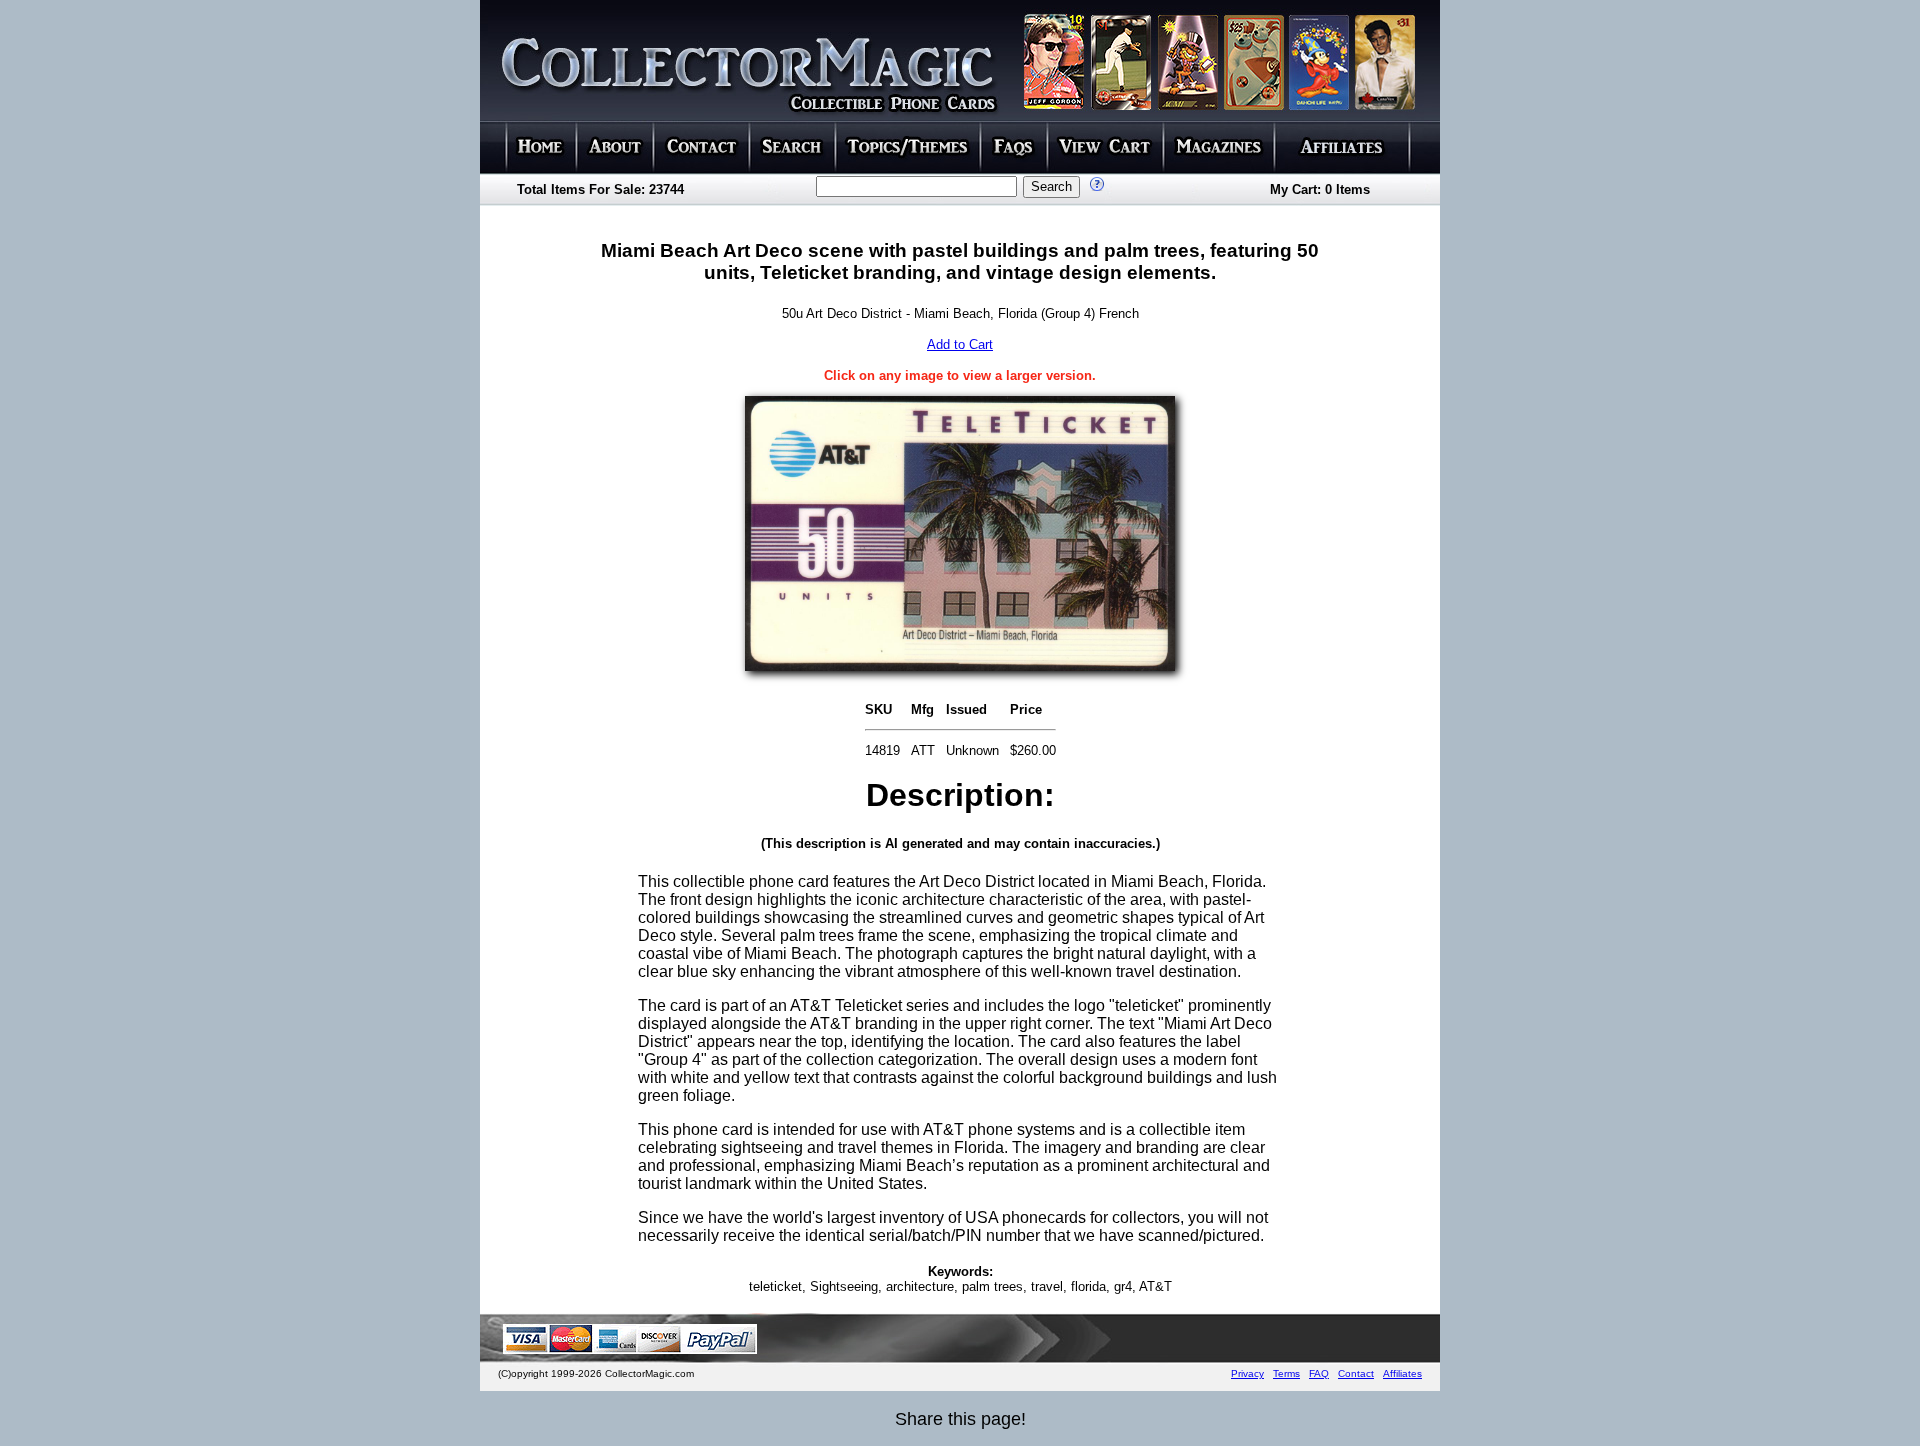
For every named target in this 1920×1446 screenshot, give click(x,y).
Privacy (1247, 1373)
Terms (1286, 1373)
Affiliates (1402, 1373)
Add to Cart (960, 344)
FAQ (1319, 1373)
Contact (1356, 1373)
